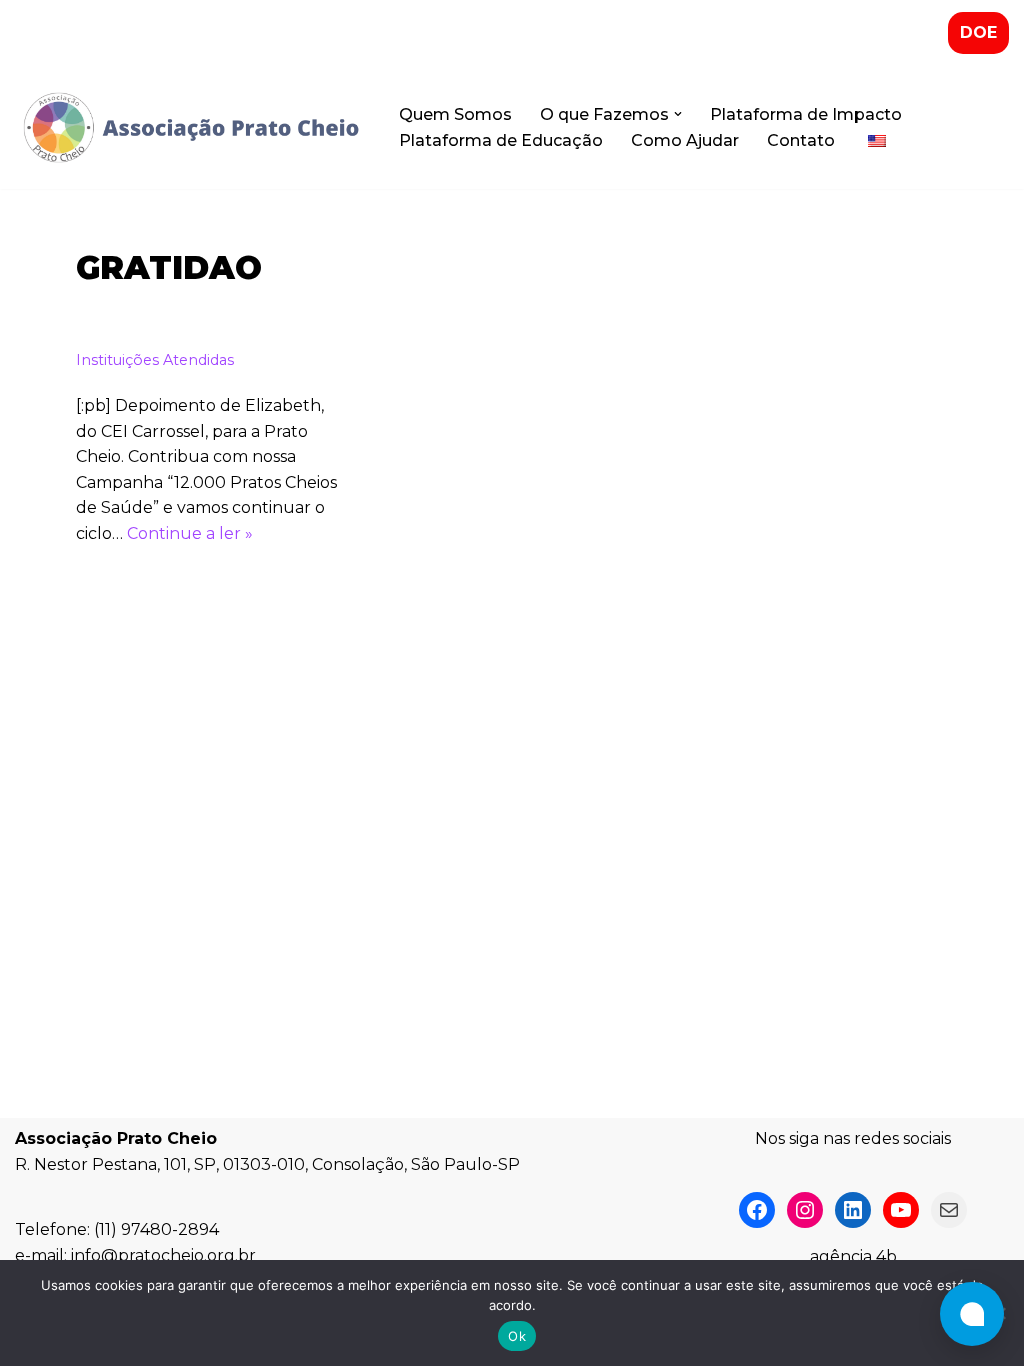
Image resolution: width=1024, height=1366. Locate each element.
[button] (678, 114)
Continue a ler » (190, 533)
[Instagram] (805, 1210)
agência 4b (853, 1256)
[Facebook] (757, 1210)
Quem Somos (455, 114)
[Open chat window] (972, 1314)
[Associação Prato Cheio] (190, 128)
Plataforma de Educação (501, 140)
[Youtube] (901, 1210)
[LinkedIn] (853, 1210)
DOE (978, 32)
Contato (801, 140)
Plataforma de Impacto (806, 114)
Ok (517, 1336)
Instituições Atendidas (155, 360)
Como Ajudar (685, 140)
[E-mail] (949, 1210)
